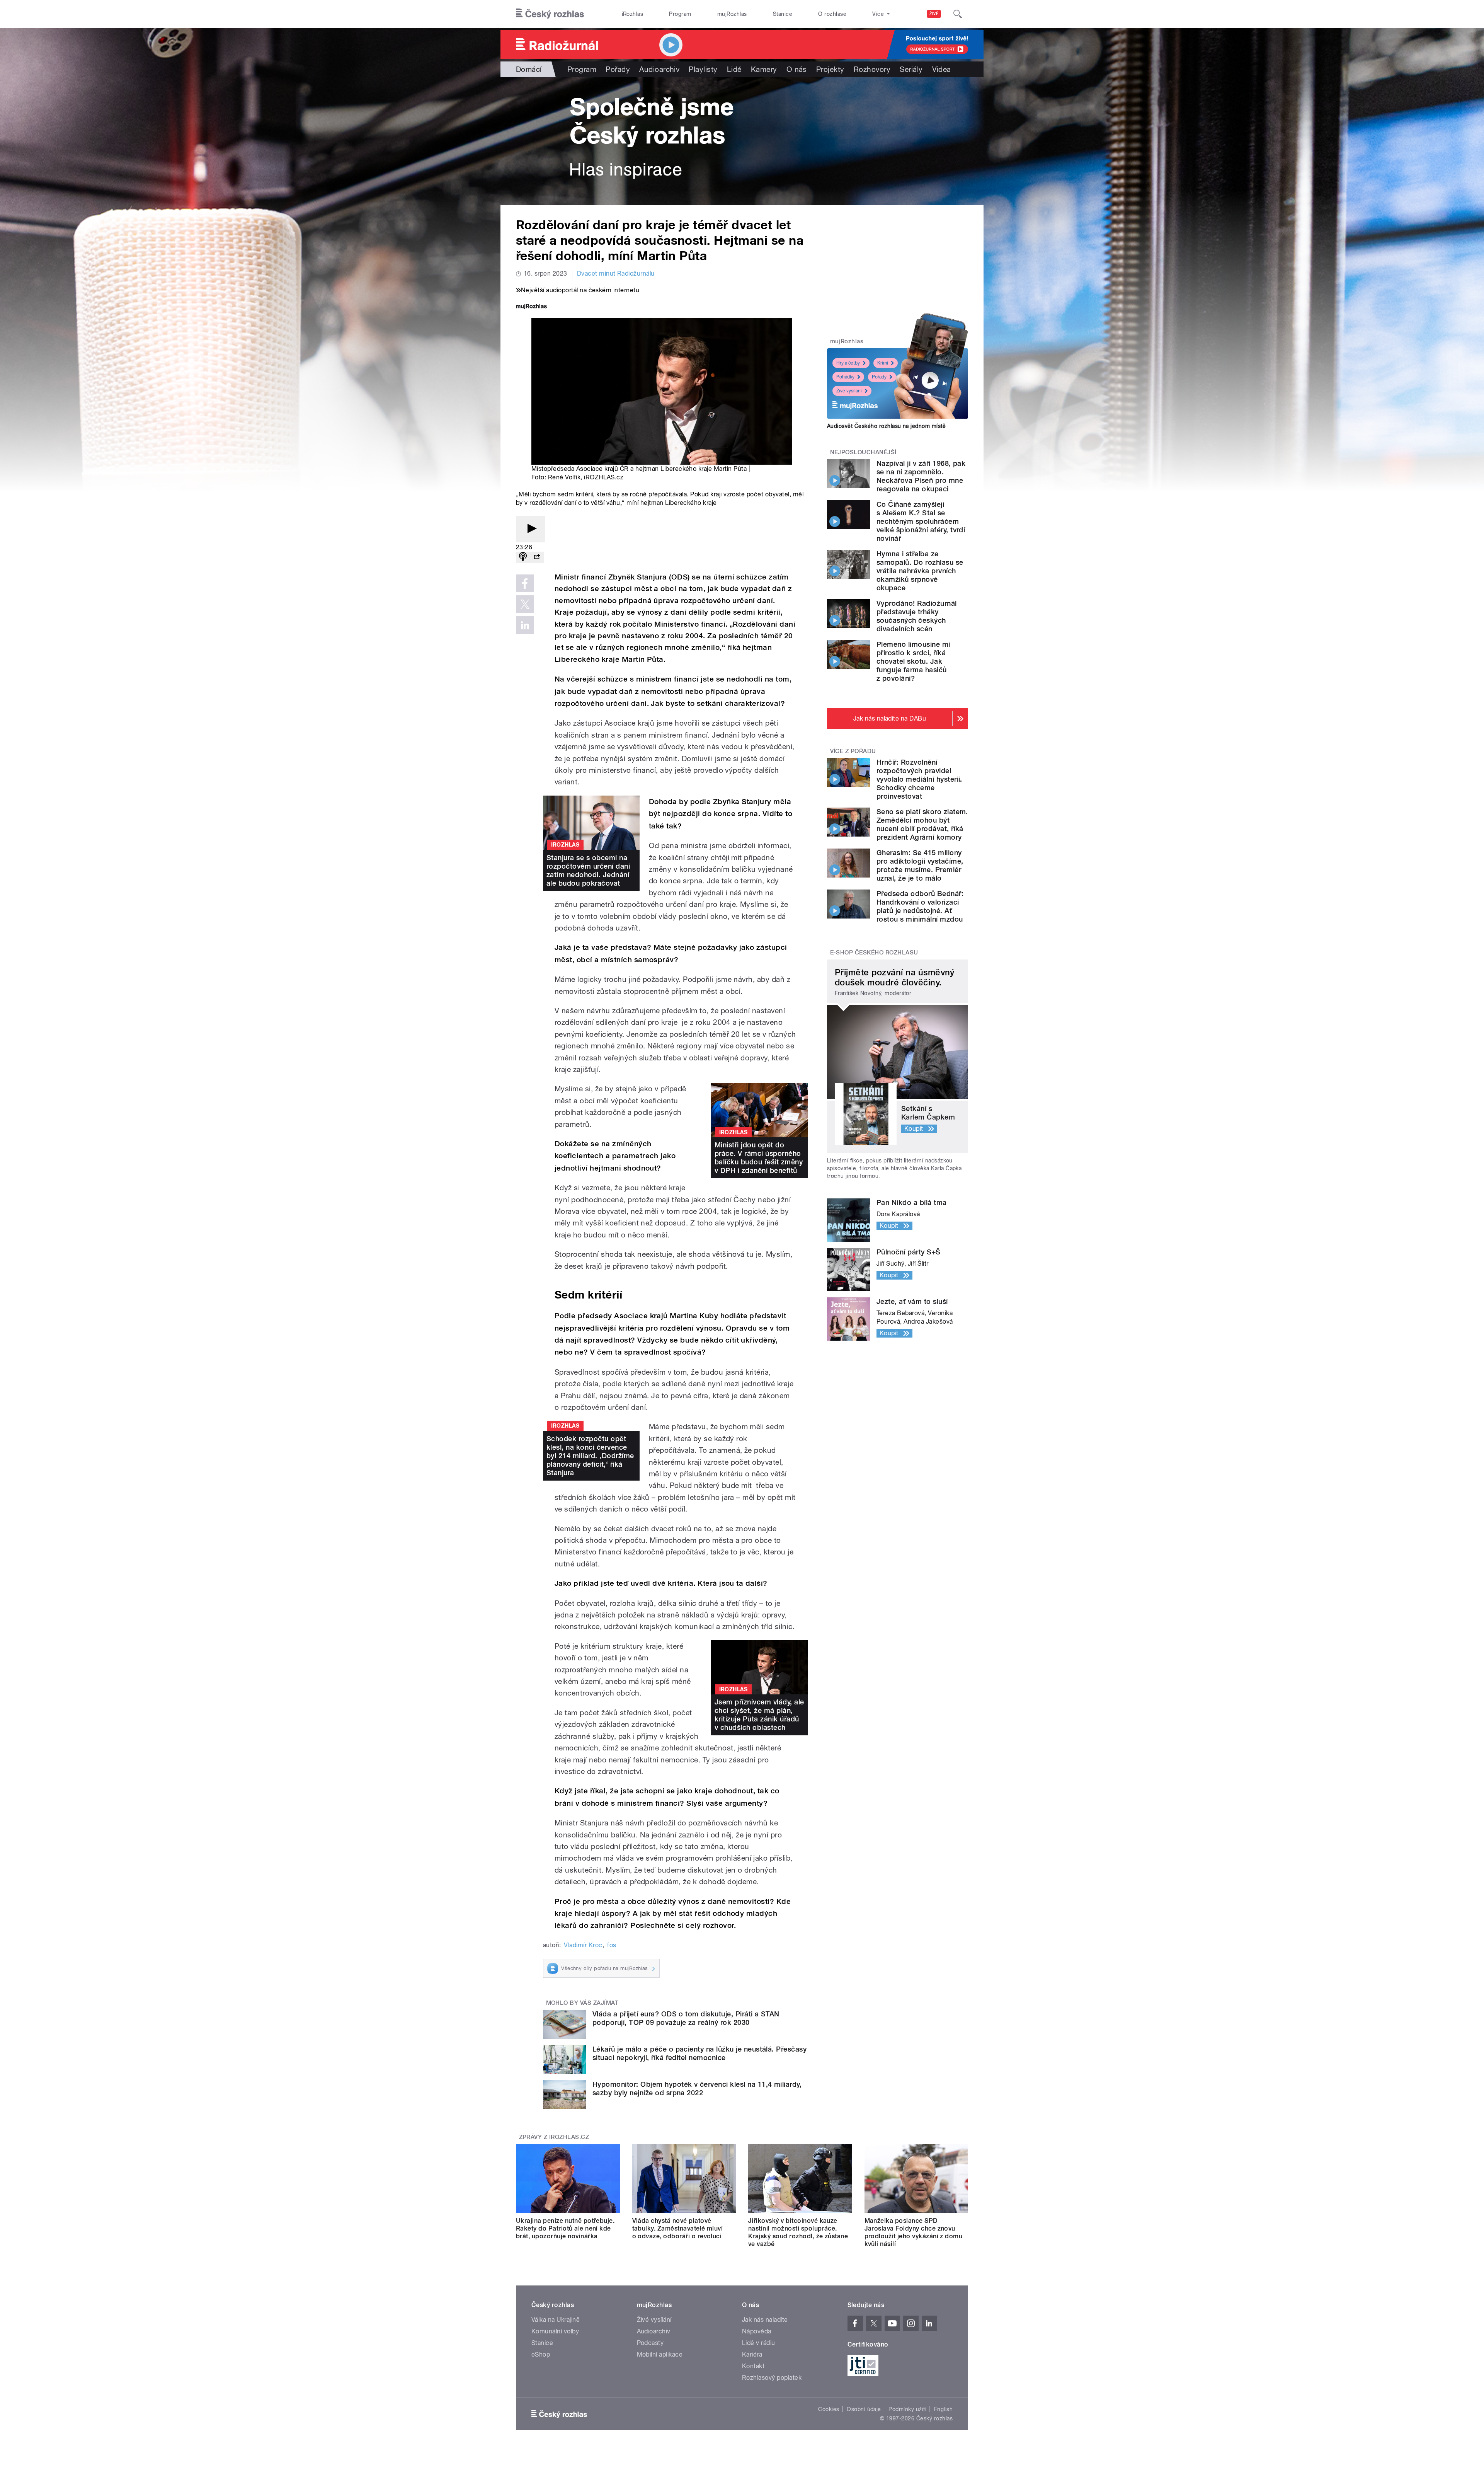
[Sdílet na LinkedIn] (525, 625)
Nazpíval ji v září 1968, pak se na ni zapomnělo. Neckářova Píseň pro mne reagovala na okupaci (921, 476)
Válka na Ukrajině (556, 2320)
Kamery (764, 69)
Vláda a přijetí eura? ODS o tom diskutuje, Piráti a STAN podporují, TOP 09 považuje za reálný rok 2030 (686, 2018)
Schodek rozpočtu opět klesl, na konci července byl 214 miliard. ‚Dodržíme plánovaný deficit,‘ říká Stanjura (590, 1456)
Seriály (911, 69)
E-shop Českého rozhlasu (874, 953)
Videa (942, 69)
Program (680, 14)
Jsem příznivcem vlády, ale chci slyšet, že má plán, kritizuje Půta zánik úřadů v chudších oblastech (759, 1715)
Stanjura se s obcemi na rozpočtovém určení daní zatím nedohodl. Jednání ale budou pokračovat (588, 870)
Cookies (829, 2409)
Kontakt (753, 2366)
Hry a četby (848, 363)
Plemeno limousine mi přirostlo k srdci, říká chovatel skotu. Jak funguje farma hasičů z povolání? (913, 661)
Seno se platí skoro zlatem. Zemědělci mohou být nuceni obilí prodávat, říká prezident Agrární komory (922, 824)
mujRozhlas (732, 14)
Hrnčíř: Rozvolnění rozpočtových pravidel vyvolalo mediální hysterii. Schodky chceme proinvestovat (919, 779)
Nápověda (757, 2331)
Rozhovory (872, 69)
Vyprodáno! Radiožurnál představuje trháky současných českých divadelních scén (917, 616)
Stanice (783, 14)
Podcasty (650, 2343)
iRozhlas (633, 14)
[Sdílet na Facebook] (525, 583)
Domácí (529, 69)
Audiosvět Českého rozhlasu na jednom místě (886, 426)
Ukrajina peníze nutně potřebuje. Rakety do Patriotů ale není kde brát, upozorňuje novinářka (565, 2228)
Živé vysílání (849, 391)
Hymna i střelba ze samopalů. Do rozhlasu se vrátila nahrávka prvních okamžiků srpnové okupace (920, 571)
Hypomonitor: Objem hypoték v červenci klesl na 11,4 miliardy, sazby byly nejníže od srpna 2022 (697, 2088)
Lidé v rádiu (759, 2343)
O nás (797, 69)
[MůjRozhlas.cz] (531, 307)
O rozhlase (832, 14)
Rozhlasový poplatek (772, 2378)
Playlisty (703, 69)
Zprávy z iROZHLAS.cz (554, 2137)
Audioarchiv (659, 69)
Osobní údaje (864, 2409)
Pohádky (845, 377)
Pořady (618, 69)
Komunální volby (555, 2331)
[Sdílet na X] (525, 604)
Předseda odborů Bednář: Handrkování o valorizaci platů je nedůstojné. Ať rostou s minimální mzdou (920, 906)
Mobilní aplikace (660, 2354)
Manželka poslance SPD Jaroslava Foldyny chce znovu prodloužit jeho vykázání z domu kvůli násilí (914, 2232)
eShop (541, 2354)
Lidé (734, 69)
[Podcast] (523, 557)
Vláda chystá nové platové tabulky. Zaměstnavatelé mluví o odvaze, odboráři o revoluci (678, 2228)
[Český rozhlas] (550, 14)
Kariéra (752, 2354)
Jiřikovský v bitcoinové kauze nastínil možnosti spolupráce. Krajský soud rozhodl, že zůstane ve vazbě (798, 2232)
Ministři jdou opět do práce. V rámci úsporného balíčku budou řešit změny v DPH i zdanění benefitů (759, 1158)
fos (612, 1945)
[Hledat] (958, 14)
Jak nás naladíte (765, 2320)
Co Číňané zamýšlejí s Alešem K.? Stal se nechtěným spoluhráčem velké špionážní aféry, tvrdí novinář (921, 521)
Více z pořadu (853, 751)
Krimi (883, 363)
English (943, 2409)
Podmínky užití (907, 2409)
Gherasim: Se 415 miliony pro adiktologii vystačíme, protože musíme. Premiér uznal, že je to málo (920, 865)
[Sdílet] (537, 557)
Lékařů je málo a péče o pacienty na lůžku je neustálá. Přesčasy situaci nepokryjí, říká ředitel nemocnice (699, 2053)
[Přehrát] (531, 529)
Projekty (830, 69)
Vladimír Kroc (583, 1945)
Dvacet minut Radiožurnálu (616, 274)
